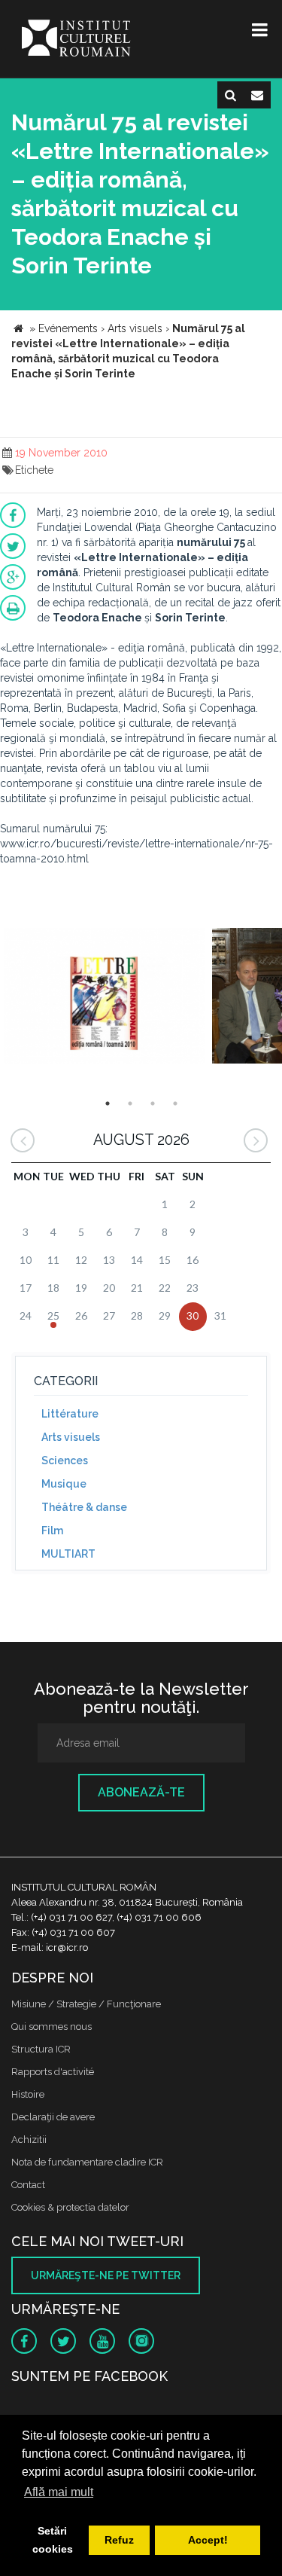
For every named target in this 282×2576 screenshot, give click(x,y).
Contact (28, 2185)
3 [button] (153, 1103)
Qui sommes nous (52, 2027)
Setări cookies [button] (53, 2540)
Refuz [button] (119, 2540)
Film (52, 1531)
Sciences (65, 1460)
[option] (104, 998)
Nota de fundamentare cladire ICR (87, 2162)
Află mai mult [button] (59, 2492)
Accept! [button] (208, 2540)
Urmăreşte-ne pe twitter (106, 2275)
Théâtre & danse (84, 1507)
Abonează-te (141, 1792)
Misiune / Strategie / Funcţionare (86, 2004)
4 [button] (175, 1103)
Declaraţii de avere (53, 2117)
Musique (64, 1484)
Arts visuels (71, 1437)
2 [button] (130, 1103)
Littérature (70, 1414)
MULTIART (68, 1554)
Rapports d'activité (53, 2072)
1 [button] (108, 1103)
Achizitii (29, 2140)
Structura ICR (41, 2049)
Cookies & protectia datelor (70, 2207)
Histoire (28, 2094)
